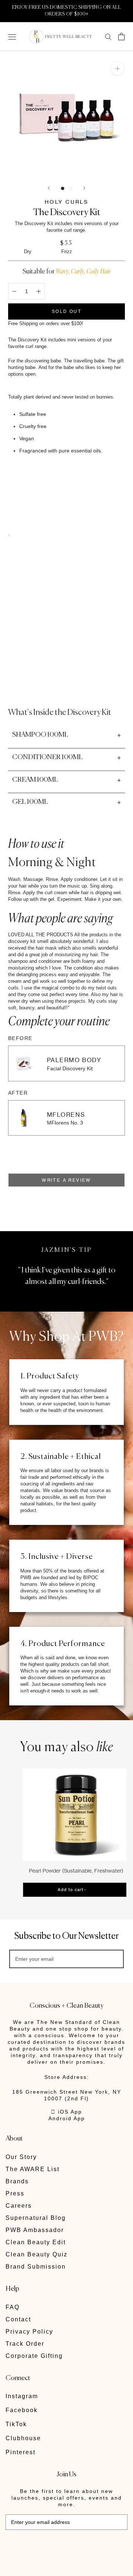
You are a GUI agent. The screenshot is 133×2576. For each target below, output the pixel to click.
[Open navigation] (12, 36)
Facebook (22, 2410)
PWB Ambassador (35, 2230)
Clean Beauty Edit (36, 2242)
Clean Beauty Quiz (37, 2254)
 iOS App (66, 2112)
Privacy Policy (29, 2332)
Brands (17, 2181)
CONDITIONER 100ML (47, 757)
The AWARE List (33, 2169)
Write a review (66, 1180)
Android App (67, 2118)
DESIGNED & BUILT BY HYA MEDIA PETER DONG (57, 2546)
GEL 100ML (30, 802)
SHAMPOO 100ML (40, 735)
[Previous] (49, 188)
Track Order (25, 2344)
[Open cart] (121, 37)
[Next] (84, 188)
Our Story (21, 2157)
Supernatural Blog (36, 2218)
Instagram (22, 2396)
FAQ (13, 2307)
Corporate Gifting (34, 2356)
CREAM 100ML (35, 780)
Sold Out (66, 311)
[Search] (108, 36)
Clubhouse (23, 2438)
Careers (19, 2206)
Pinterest (21, 2452)
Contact (18, 2319)
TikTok (16, 2424)
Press (15, 2193)
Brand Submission (36, 2267)
